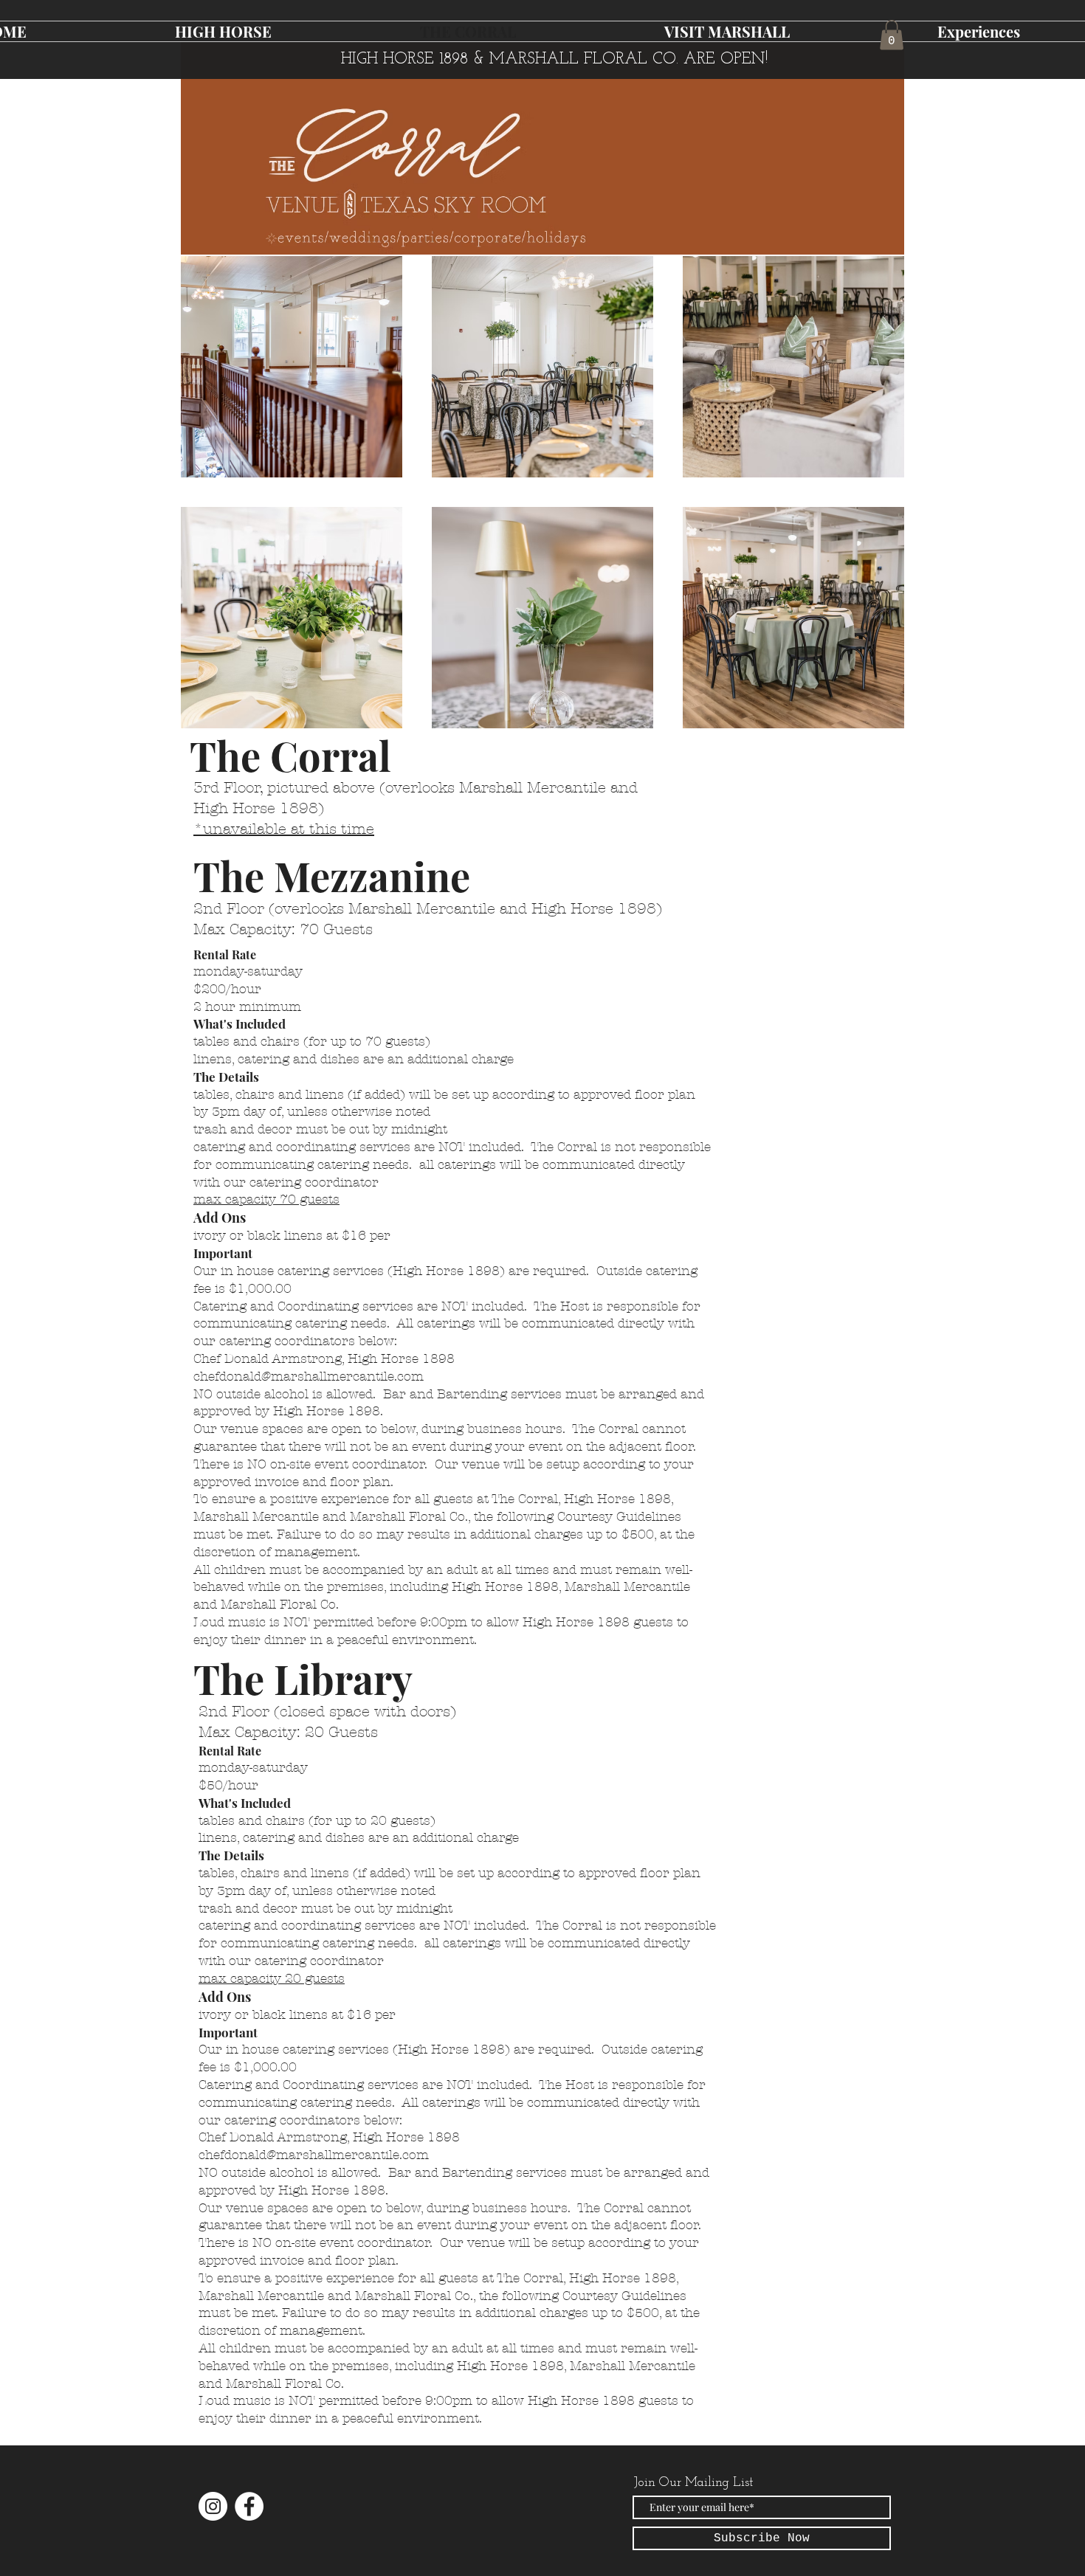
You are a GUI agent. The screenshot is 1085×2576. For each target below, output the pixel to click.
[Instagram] (213, 2506)
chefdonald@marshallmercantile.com (309, 1376)
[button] (892, 35)
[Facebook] (249, 2506)
